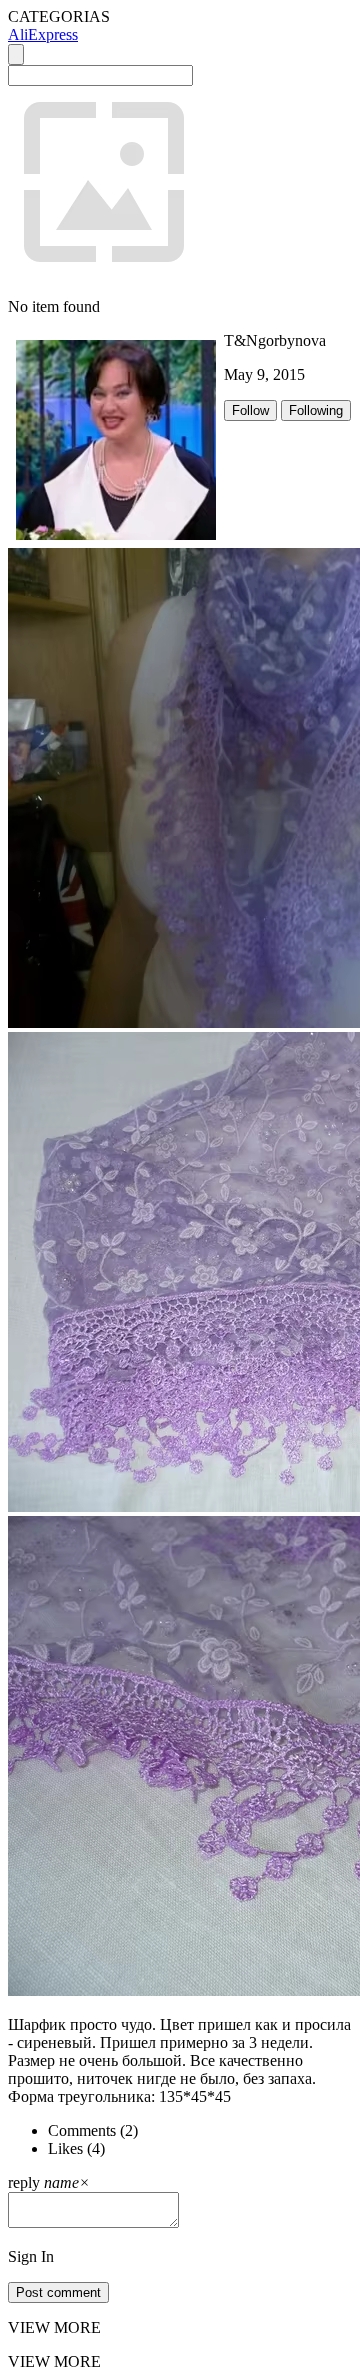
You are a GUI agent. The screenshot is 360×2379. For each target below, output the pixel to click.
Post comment (58, 2292)
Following (316, 410)
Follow (250, 410)
